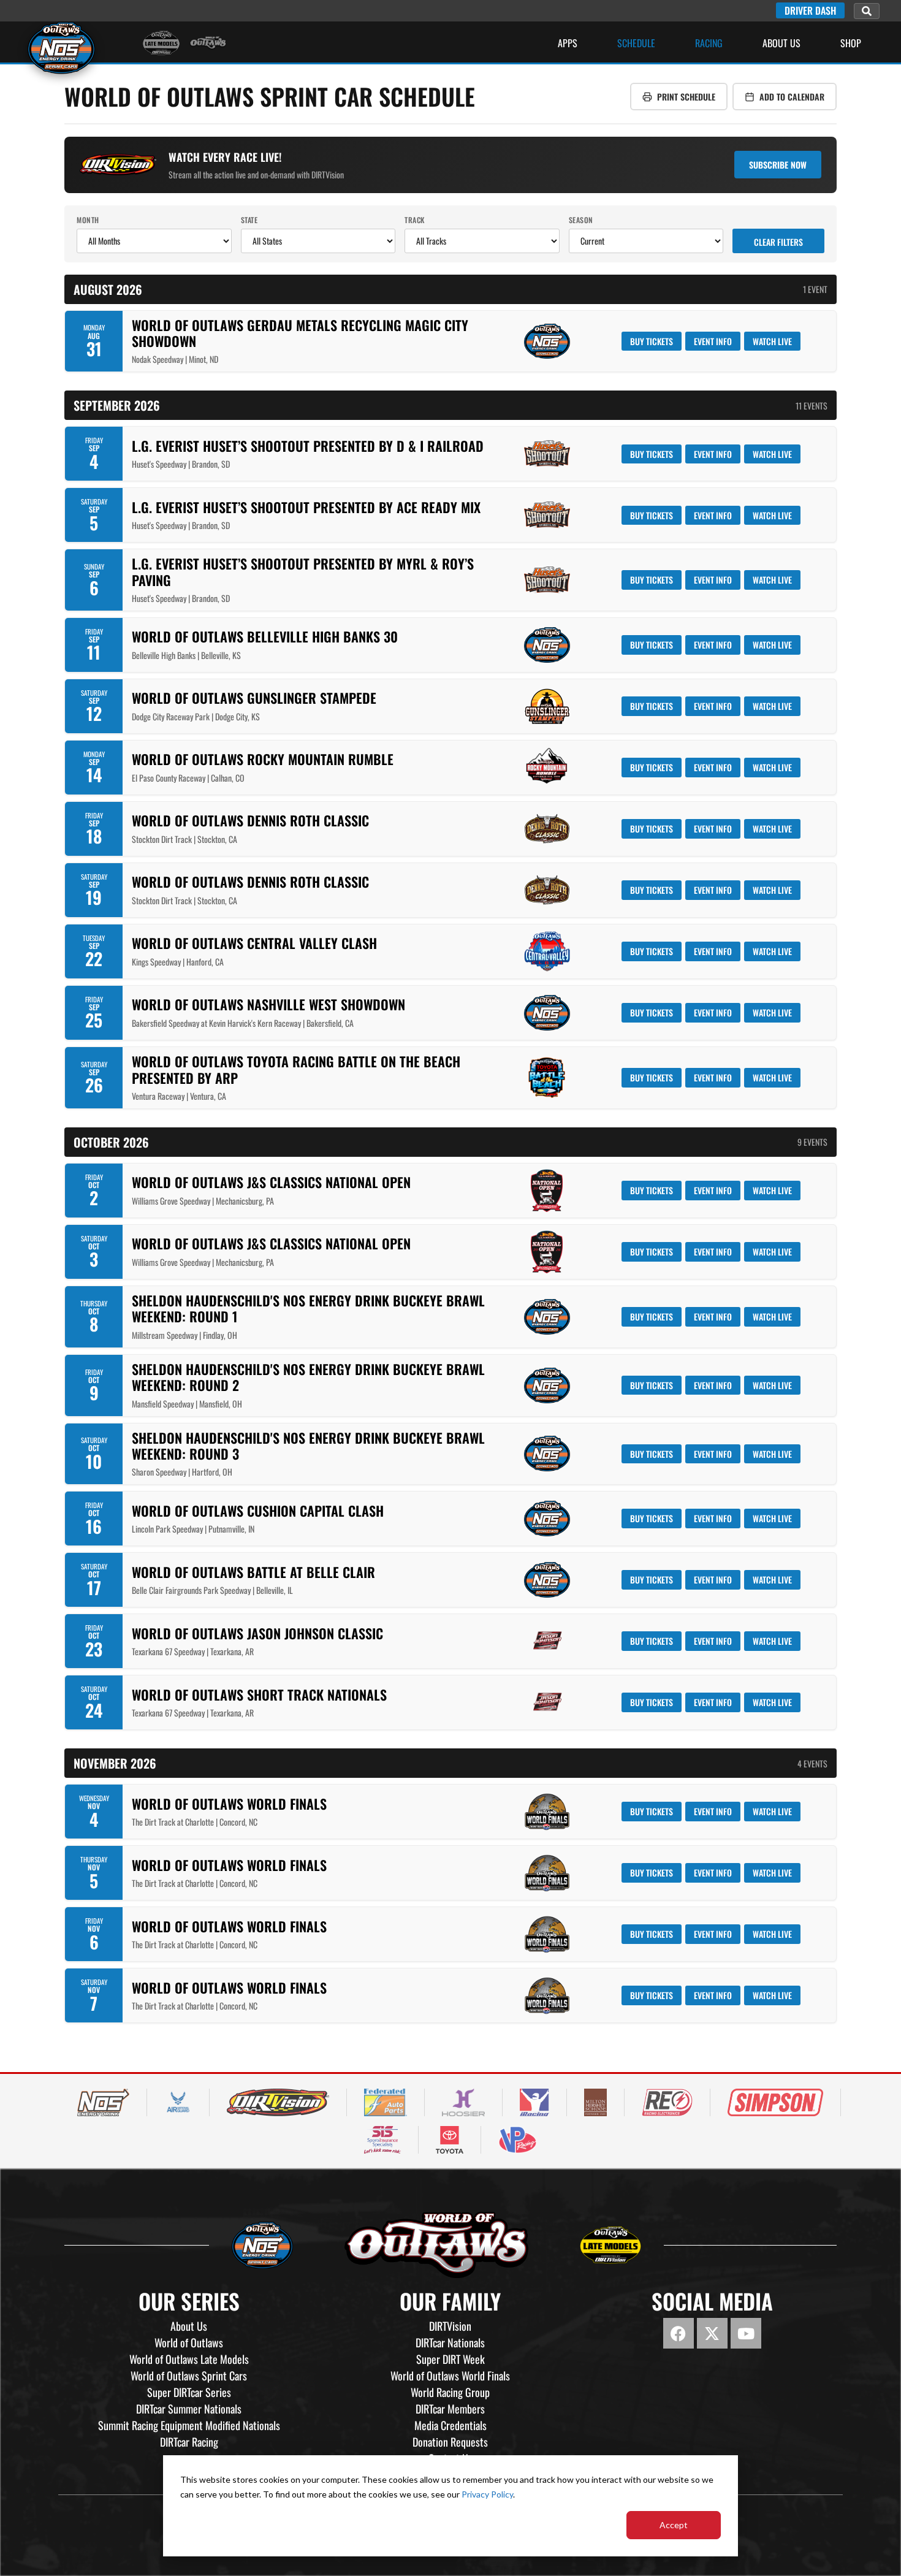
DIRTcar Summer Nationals (189, 2409)
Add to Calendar (792, 97)
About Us (781, 43)
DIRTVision (450, 2326)
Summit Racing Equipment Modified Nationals (189, 2425)
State (249, 220)
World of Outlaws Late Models (189, 2359)
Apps (568, 43)
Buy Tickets (652, 341)
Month (88, 220)
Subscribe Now (778, 165)
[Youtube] (746, 2333)
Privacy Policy (487, 2494)
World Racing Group (450, 2392)
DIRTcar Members (450, 2409)
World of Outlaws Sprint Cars (189, 2376)
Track (415, 220)
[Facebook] (679, 2333)
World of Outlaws (189, 2342)
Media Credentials (450, 2425)
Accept (674, 2525)
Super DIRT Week (450, 2359)
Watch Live (772, 341)
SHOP (851, 43)
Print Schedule (686, 97)
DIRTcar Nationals (450, 2342)
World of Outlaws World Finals (450, 2376)
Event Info (713, 341)
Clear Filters (778, 242)
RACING (709, 43)
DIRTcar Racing (189, 2442)
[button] (867, 11)
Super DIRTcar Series (189, 2392)
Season (581, 220)
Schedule (636, 43)
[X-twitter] (712, 2333)
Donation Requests (450, 2442)
